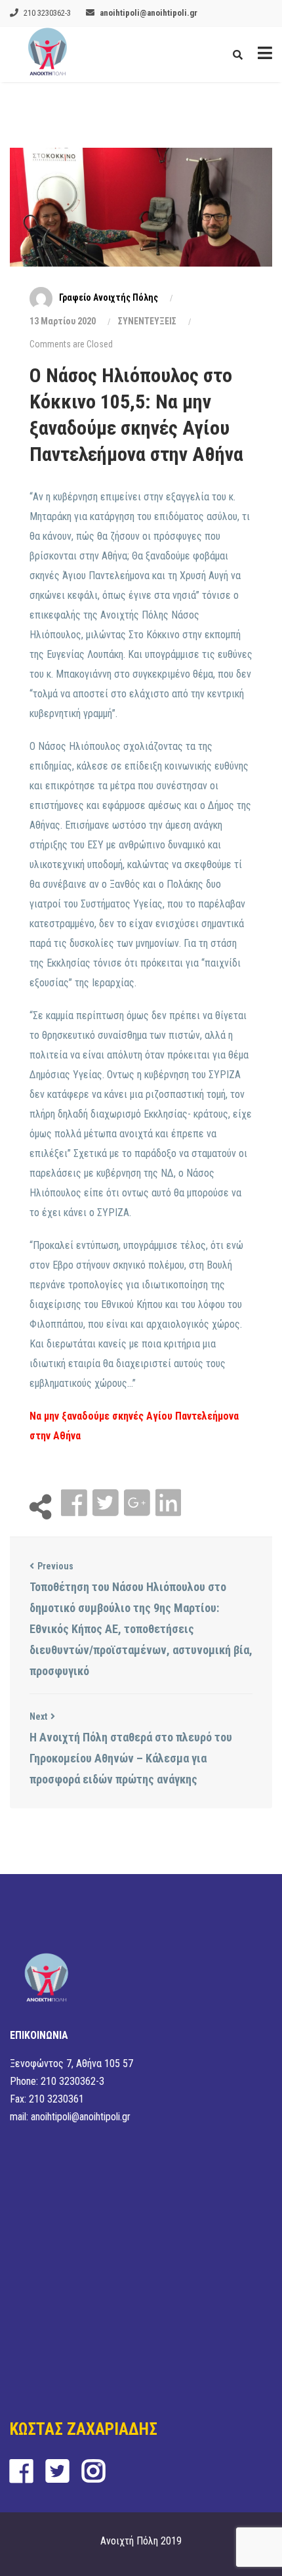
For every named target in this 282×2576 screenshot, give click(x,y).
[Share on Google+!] (138, 1503)
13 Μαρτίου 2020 (63, 321)
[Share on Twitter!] (107, 1503)
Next (38, 1716)
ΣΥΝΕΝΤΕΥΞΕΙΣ (147, 321)
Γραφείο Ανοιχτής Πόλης (109, 297)
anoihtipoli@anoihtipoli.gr (149, 13)
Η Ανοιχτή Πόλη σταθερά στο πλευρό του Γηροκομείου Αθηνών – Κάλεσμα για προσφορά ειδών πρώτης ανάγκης (131, 1758)
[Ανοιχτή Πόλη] (48, 55)
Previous (55, 1566)
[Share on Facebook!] (75, 1503)
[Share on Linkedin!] (168, 1503)
